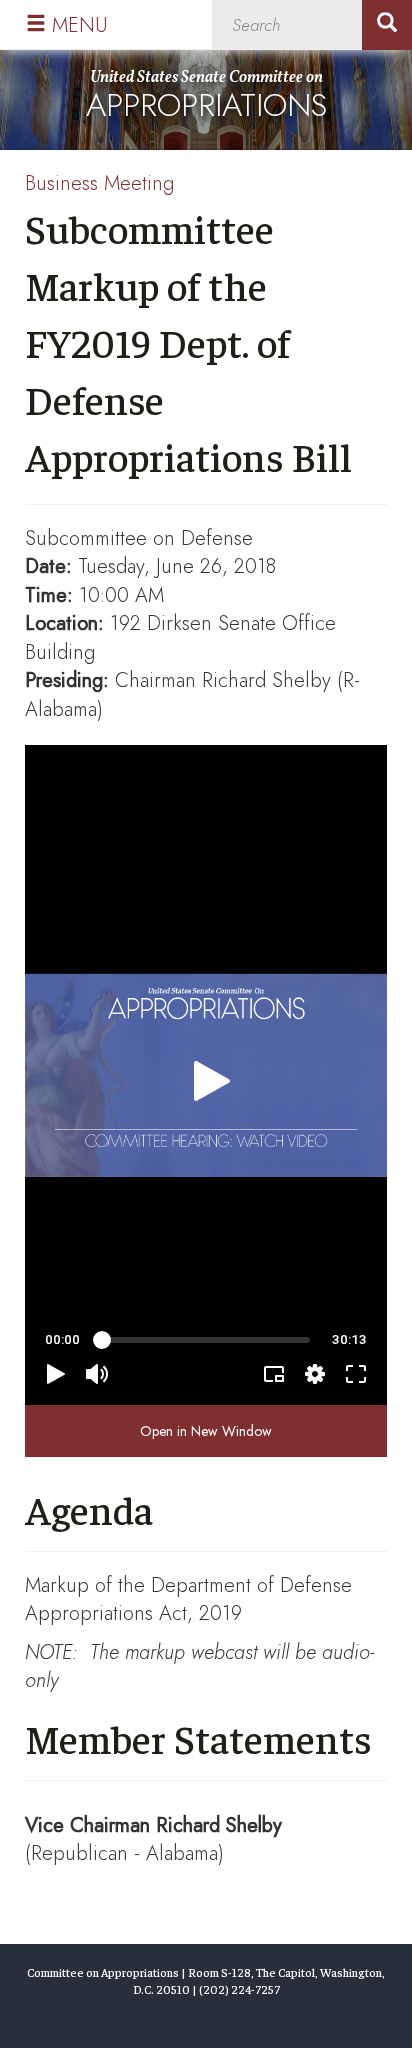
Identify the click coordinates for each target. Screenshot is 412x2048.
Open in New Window (206, 1431)
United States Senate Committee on (206, 97)
